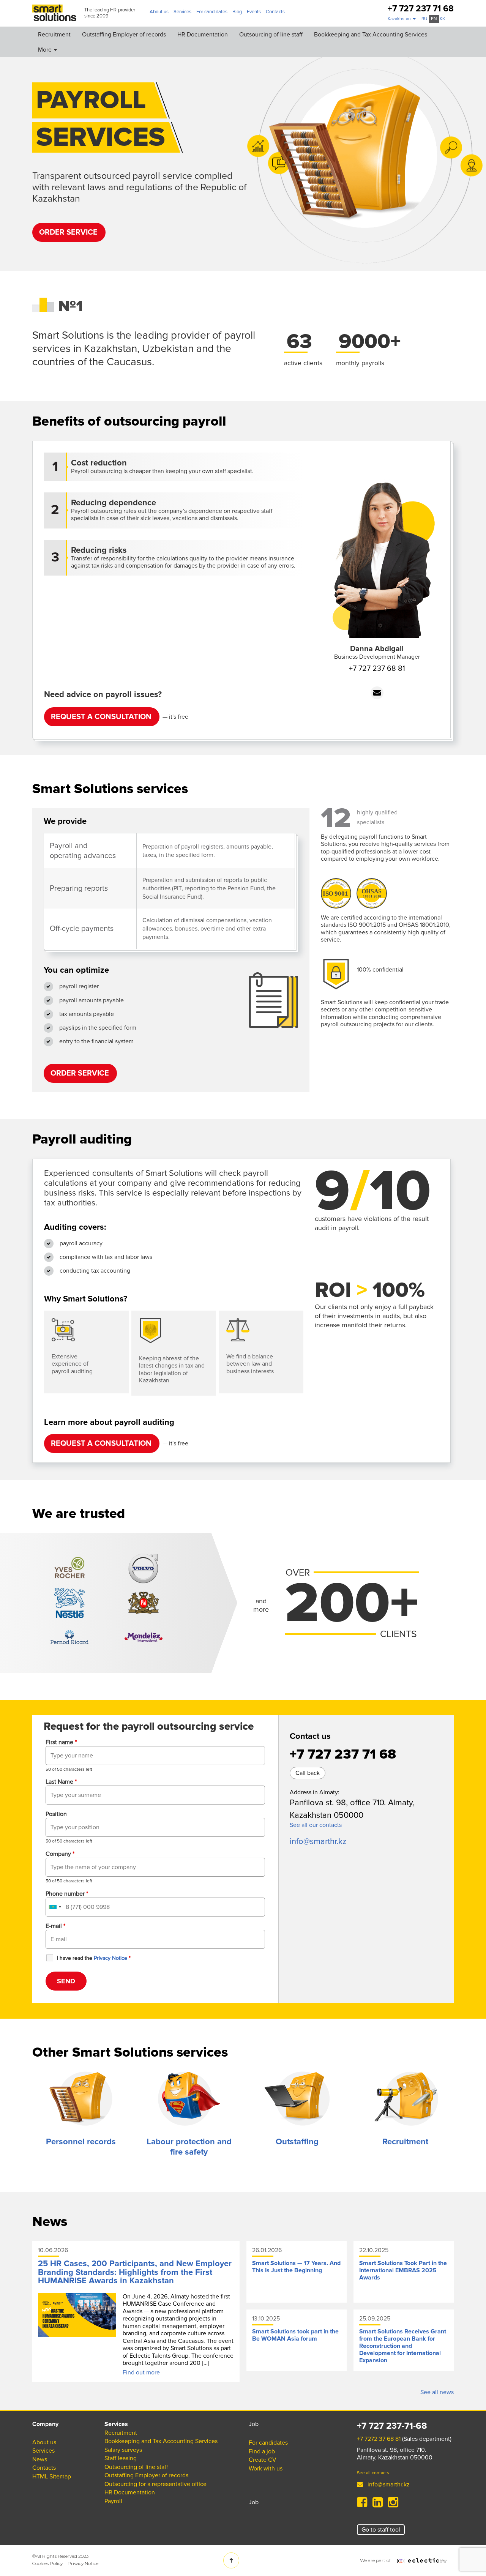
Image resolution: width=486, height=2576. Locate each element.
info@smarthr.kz (318, 1842)
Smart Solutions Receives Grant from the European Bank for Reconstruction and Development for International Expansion (403, 2346)
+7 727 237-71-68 (392, 2426)
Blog (237, 12)
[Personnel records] (81, 2099)
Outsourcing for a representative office (155, 2484)
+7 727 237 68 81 (377, 669)
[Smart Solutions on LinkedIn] (378, 2505)
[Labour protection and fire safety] (189, 2099)
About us (159, 12)
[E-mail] (377, 693)
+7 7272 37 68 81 (379, 2439)
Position (56, 1814)
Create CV (263, 2460)
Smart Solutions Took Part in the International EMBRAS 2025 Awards (403, 2270)
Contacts (275, 12)
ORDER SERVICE (68, 232)
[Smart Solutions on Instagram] (393, 2505)
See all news (437, 2392)
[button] (402, 19)
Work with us (266, 2469)
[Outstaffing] (297, 2099)
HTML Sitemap (52, 2477)
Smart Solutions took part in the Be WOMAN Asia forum (295, 2335)
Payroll (113, 2501)
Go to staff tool (381, 2530)
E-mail (55, 1926)
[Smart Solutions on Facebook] (362, 2505)
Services (182, 12)
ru (424, 19)
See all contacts (373, 2473)
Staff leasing (121, 2458)
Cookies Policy (47, 2563)
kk (442, 19)
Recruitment (54, 35)
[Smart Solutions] (54, 13)
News (40, 2459)
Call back (308, 1773)
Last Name (61, 1782)
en (434, 19)
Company (60, 1854)
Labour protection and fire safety (189, 2147)
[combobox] (55, 1907)
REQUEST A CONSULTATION (101, 717)
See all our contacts (316, 1825)
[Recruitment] (405, 2099)
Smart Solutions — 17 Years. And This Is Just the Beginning (296, 2267)
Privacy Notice (83, 2563)
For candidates (212, 12)
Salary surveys (123, 2450)
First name (61, 1742)
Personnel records (81, 2142)
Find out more (141, 2373)
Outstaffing (297, 2142)
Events (254, 12)
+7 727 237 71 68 (421, 9)
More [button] (46, 50)
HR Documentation (203, 35)
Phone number (67, 1894)
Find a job (262, 2451)
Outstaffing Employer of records (124, 35)
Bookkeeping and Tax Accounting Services (371, 35)
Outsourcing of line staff (271, 35)
